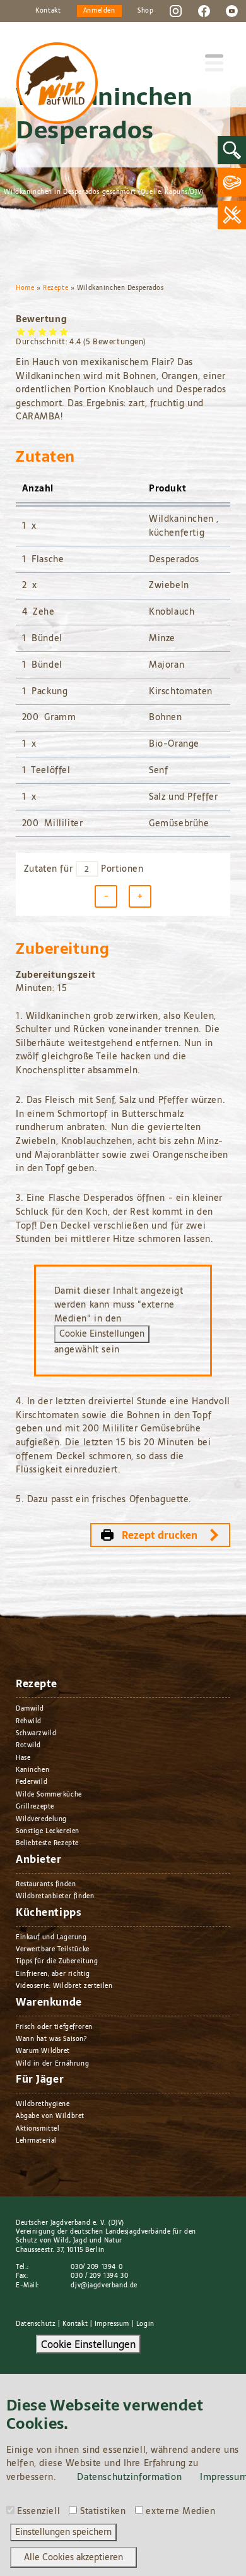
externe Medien (180, 2512)
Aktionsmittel (38, 2128)
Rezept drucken (160, 1535)
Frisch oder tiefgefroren (54, 2027)
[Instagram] (176, 10)
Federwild (32, 1782)
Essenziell (38, 2512)
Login (145, 2324)
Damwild (30, 1708)
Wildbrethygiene (43, 2104)
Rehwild (29, 1721)
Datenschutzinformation (129, 2477)
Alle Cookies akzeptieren (73, 2557)
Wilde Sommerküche (49, 1794)
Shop (145, 10)
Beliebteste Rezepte (47, 1843)
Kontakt (48, 10)
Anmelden (99, 10)
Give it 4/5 (53, 331)
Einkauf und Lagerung (51, 1937)
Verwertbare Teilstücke (53, 1949)
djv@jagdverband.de (104, 2285)
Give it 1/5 (21, 331)
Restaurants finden (46, 1884)
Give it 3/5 (43, 331)
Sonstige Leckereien (48, 1831)
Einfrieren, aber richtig (53, 1974)
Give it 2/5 (32, 331)
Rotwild (28, 1745)
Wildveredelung (41, 1819)
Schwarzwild (36, 1733)
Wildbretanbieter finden (55, 1896)
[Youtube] (232, 10)
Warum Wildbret (43, 2051)
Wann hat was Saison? (51, 2039)
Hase (23, 1758)
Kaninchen (32, 1770)
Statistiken (103, 2512)
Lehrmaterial (36, 2140)
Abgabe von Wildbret (50, 2116)
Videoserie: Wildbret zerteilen (64, 1986)
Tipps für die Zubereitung (57, 1961)
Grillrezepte (35, 1806)
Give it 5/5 (64, 331)
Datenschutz (36, 2324)
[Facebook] (204, 10)
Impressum (112, 2324)
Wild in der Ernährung (52, 2063)
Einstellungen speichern (63, 2532)
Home (25, 288)
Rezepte (56, 288)
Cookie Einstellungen (102, 1333)
